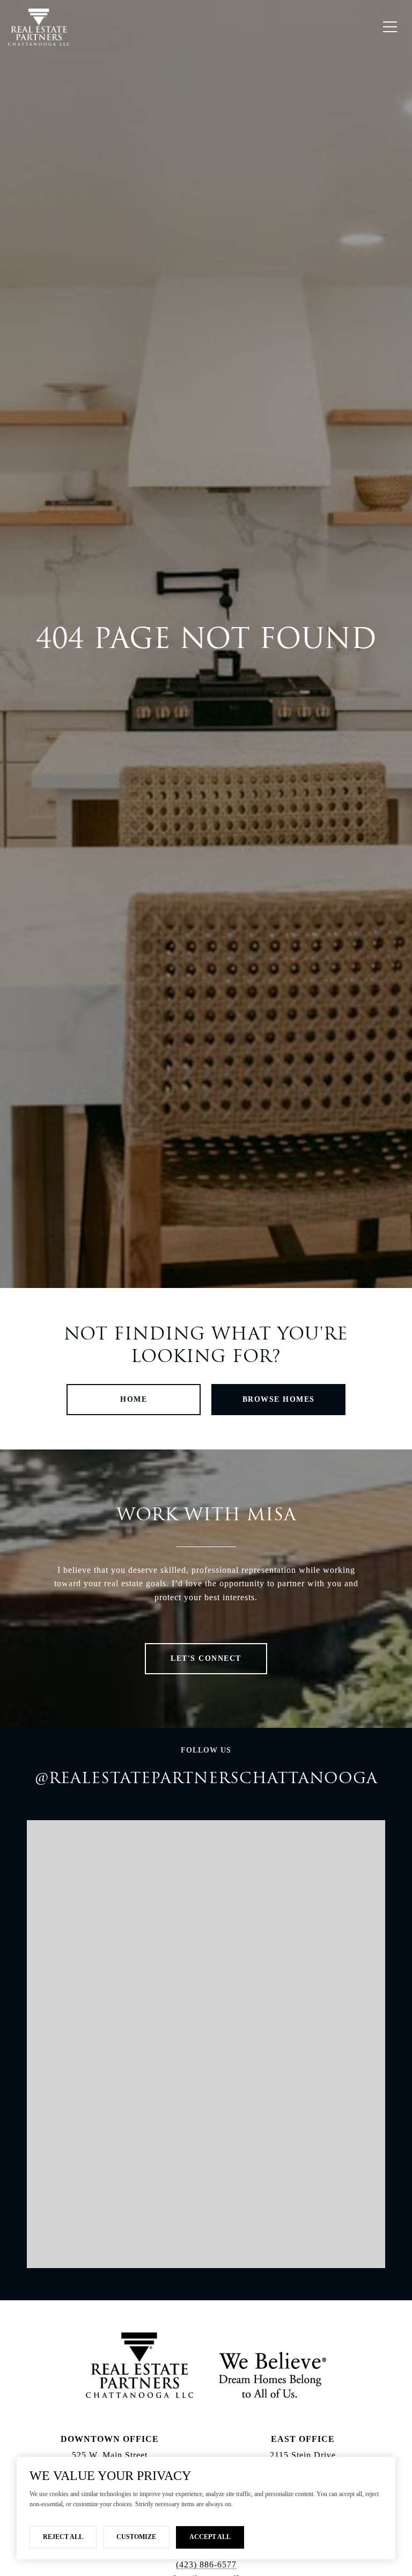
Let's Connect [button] (206, 1658)
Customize (136, 2537)
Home (134, 1399)
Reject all (63, 2537)
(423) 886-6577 (206, 2564)
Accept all (210, 2537)
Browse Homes (279, 1399)
